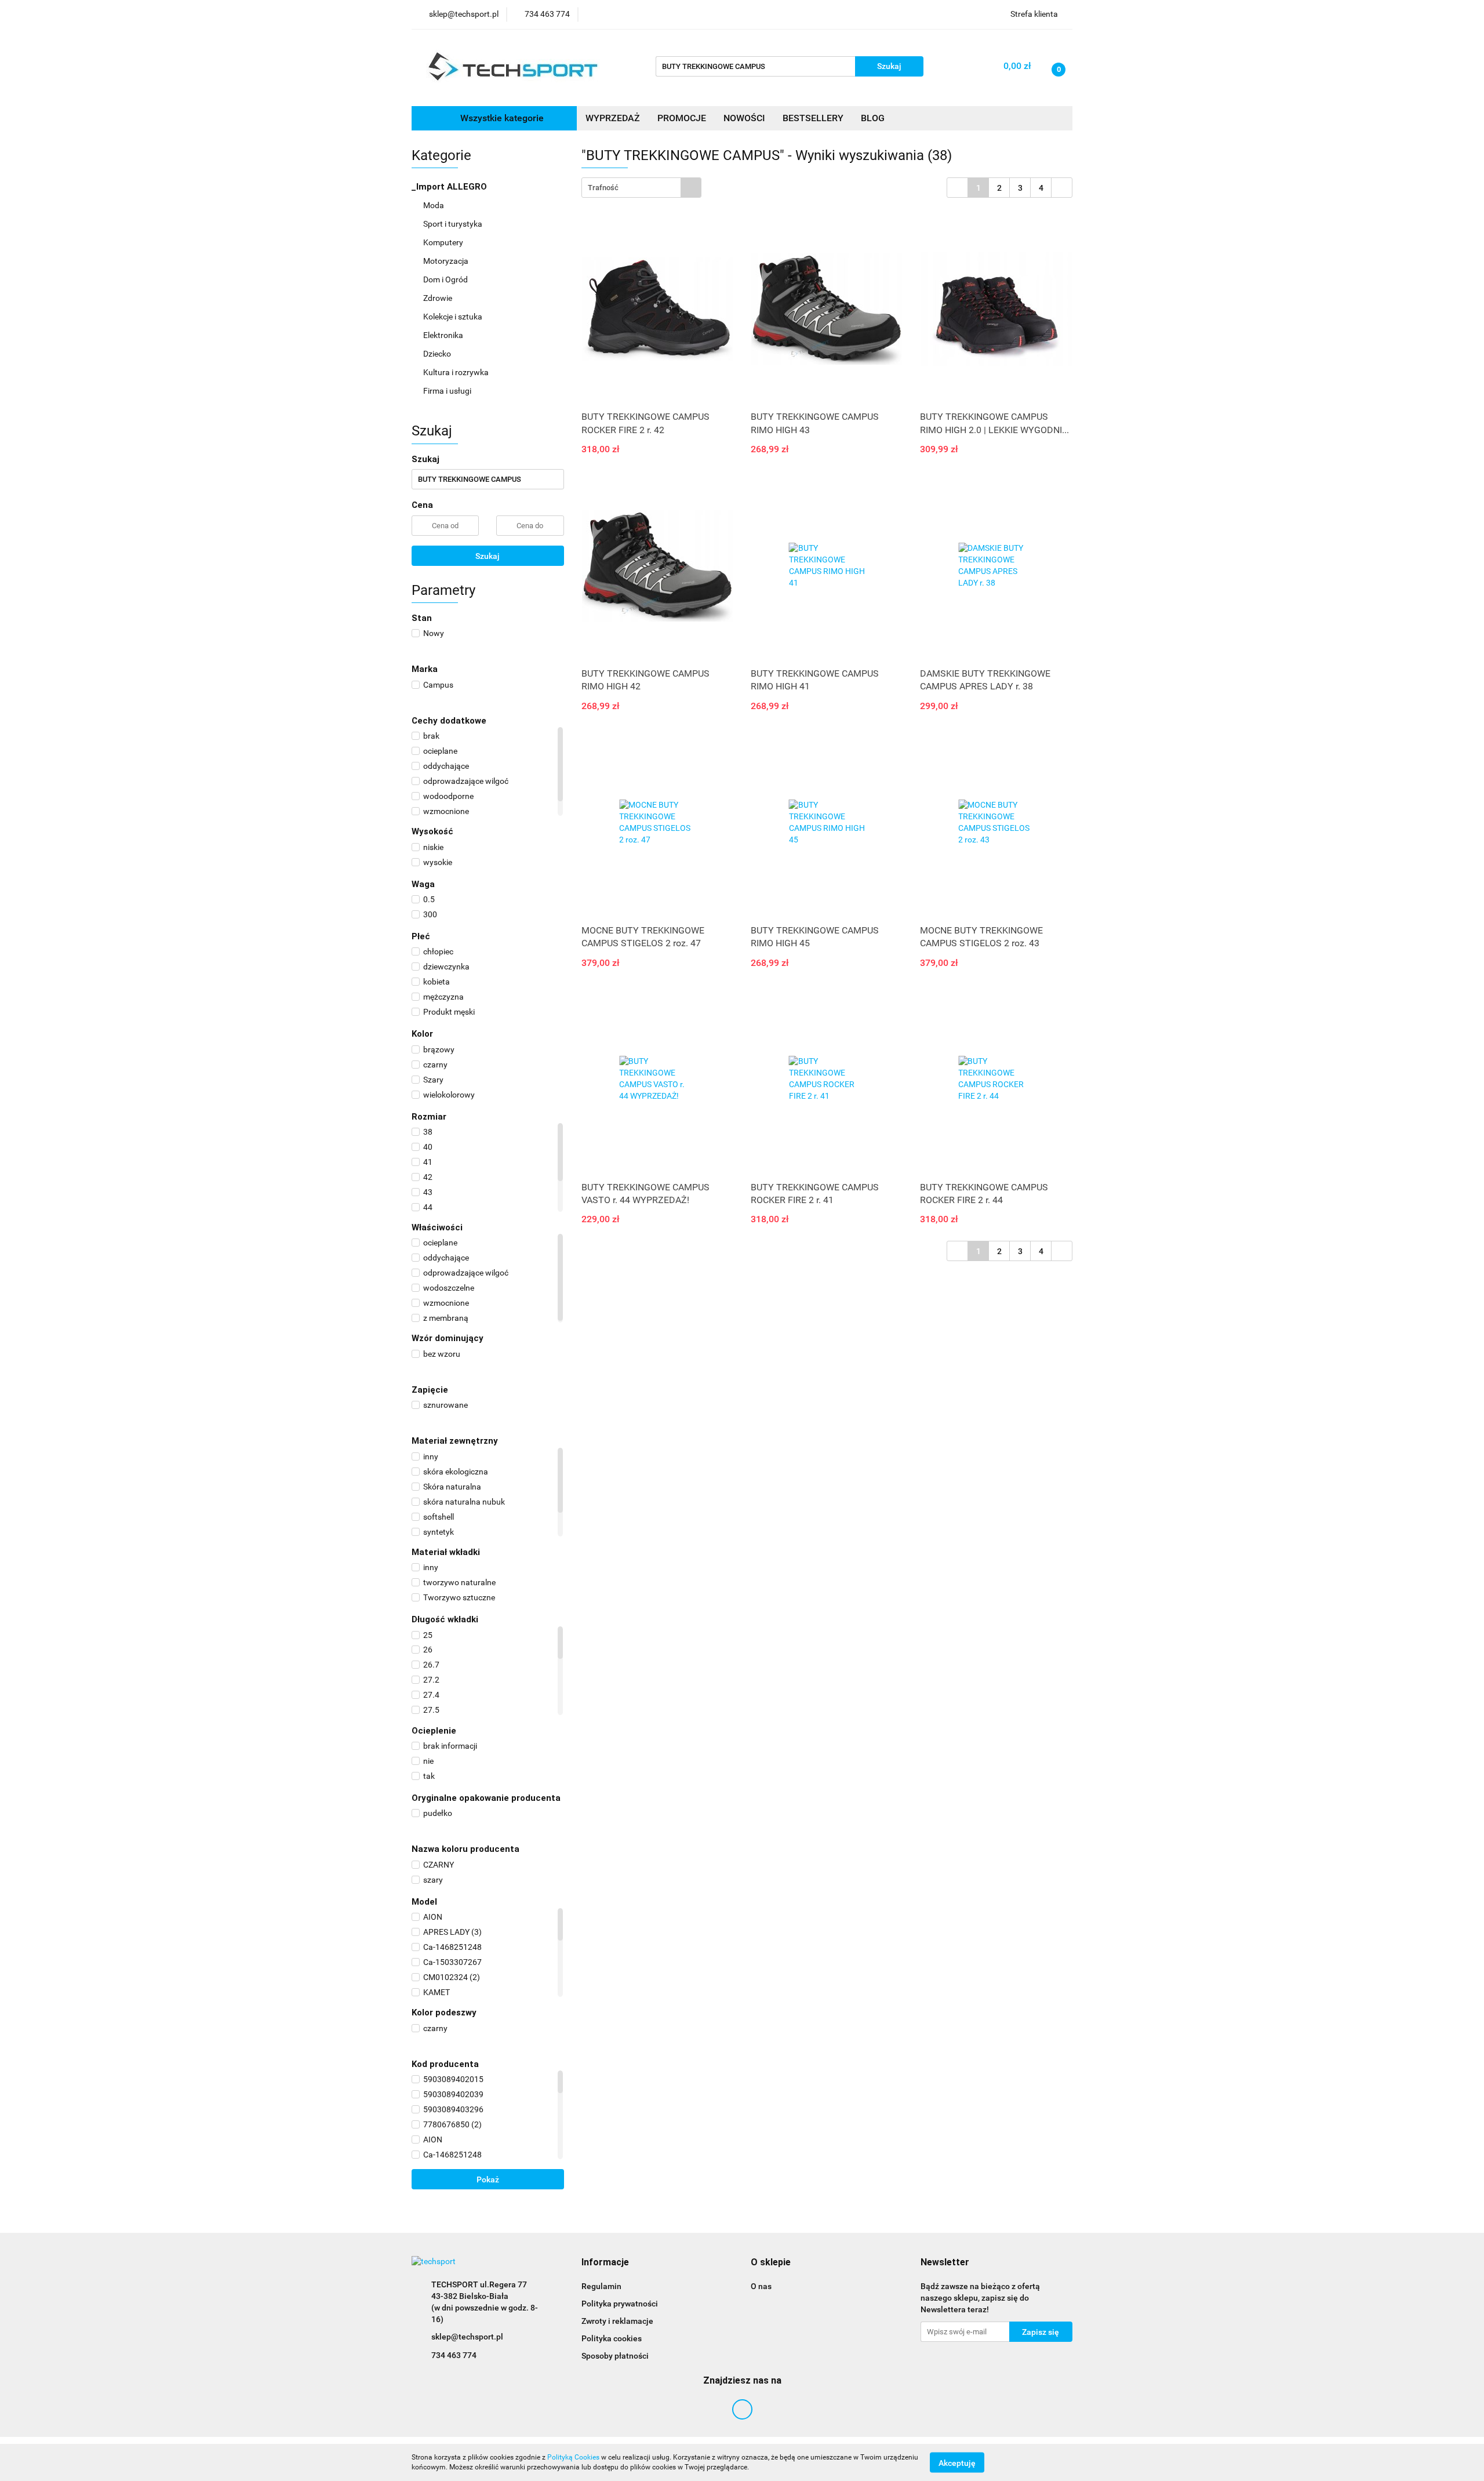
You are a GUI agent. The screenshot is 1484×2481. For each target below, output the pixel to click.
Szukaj (488, 556)
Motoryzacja (447, 261)
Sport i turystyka (454, 224)
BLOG (873, 118)
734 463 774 (454, 2355)
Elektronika (444, 335)
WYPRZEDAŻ (613, 118)
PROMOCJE (682, 118)
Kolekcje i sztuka (454, 317)
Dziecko (438, 354)
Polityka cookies (612, 2338)
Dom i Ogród (446, 279)
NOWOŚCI (744, 118)
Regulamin (601, 2286)
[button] (605, 2263)
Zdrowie (439, 298)
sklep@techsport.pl (467, 2337)
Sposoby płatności (615, 2356)
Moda (434, 205)
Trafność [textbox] (603, 188)
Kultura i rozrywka (457, 372)
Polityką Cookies (573, 2457)
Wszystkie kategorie (501, 118)
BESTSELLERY (813, 118)
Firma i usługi (448, 391)
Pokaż (488, 2179)
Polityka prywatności (620, 2304)
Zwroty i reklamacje (617, 2321)
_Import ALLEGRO (450, 187)
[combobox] (641, 188)
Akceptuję (957, 2462)
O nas (761, 2286)
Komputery (444, 242)
